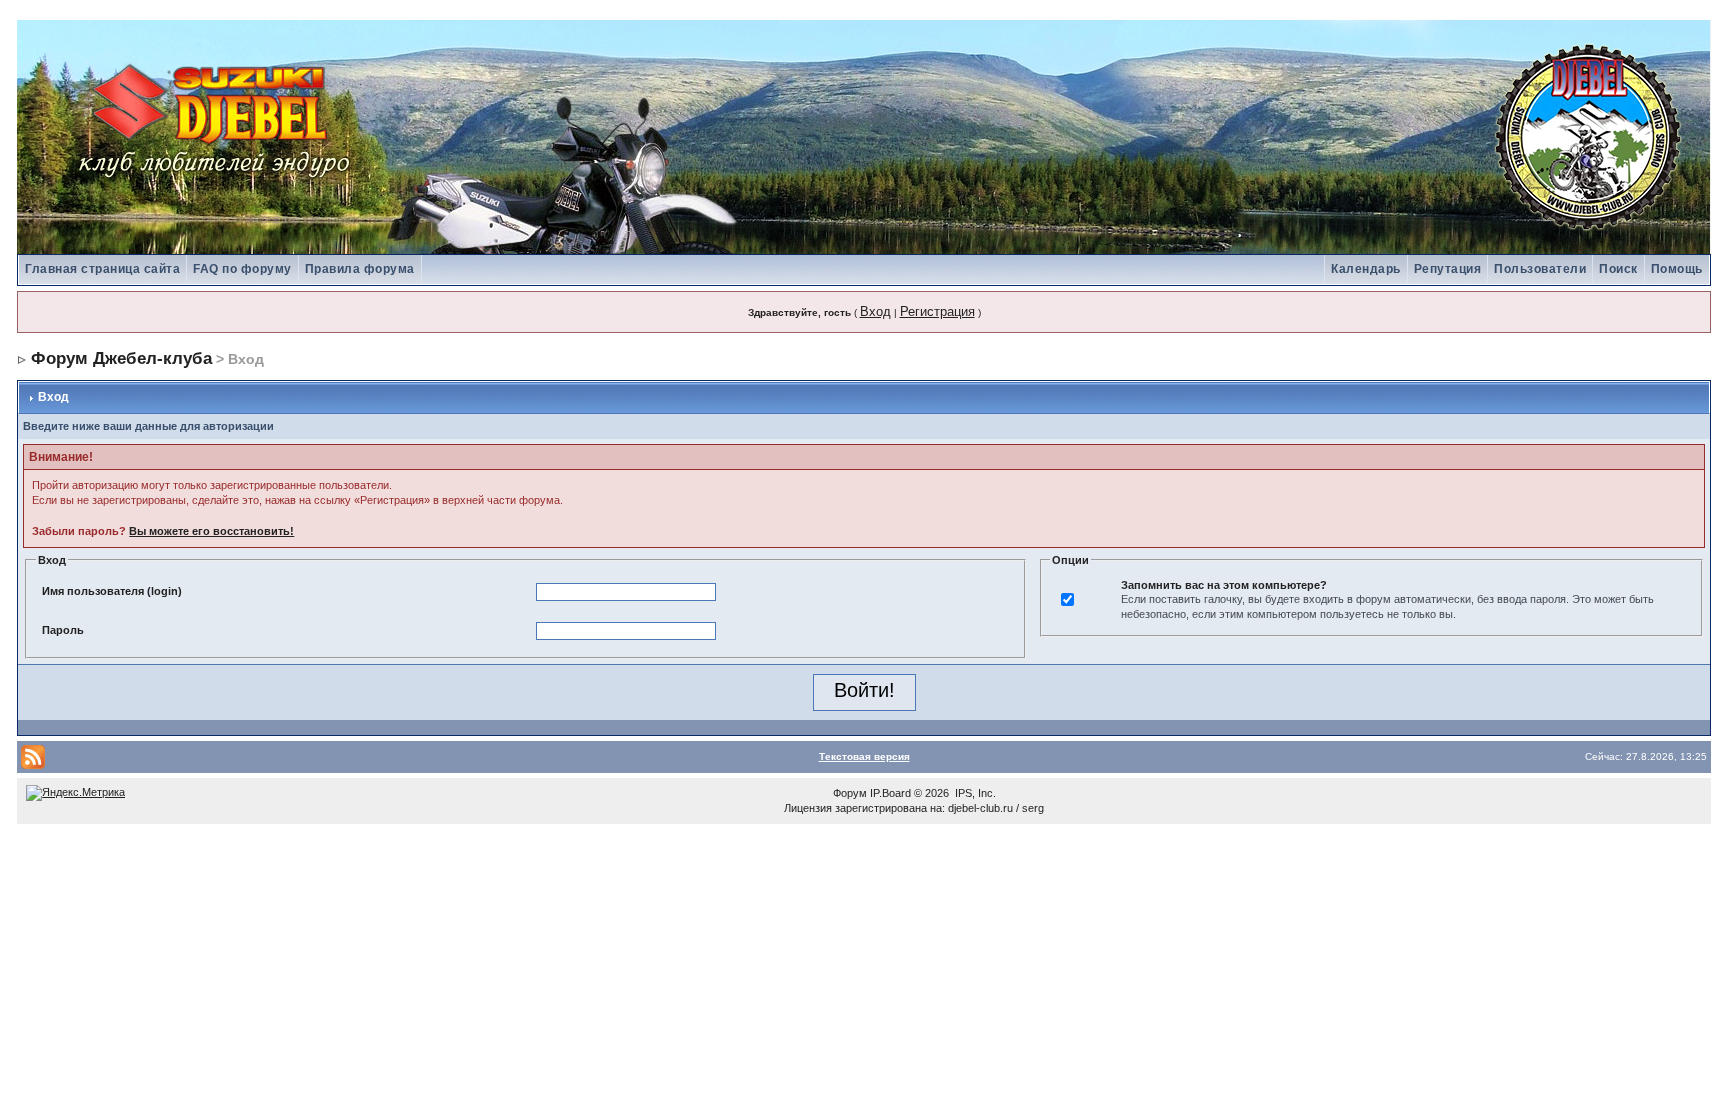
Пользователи (1540, 269)
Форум (850, 793)
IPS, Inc (974, 793)
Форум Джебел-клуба (121, 358)
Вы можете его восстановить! (211, 531)
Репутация (1448, 269)
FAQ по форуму (242, 269)
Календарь (1366, 269)
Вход (875, 311)
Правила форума (360, 269)
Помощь (1677, 269)
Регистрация (937, 311)
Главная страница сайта (102, 269)
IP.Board (890, 793)
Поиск (1618, 269)
